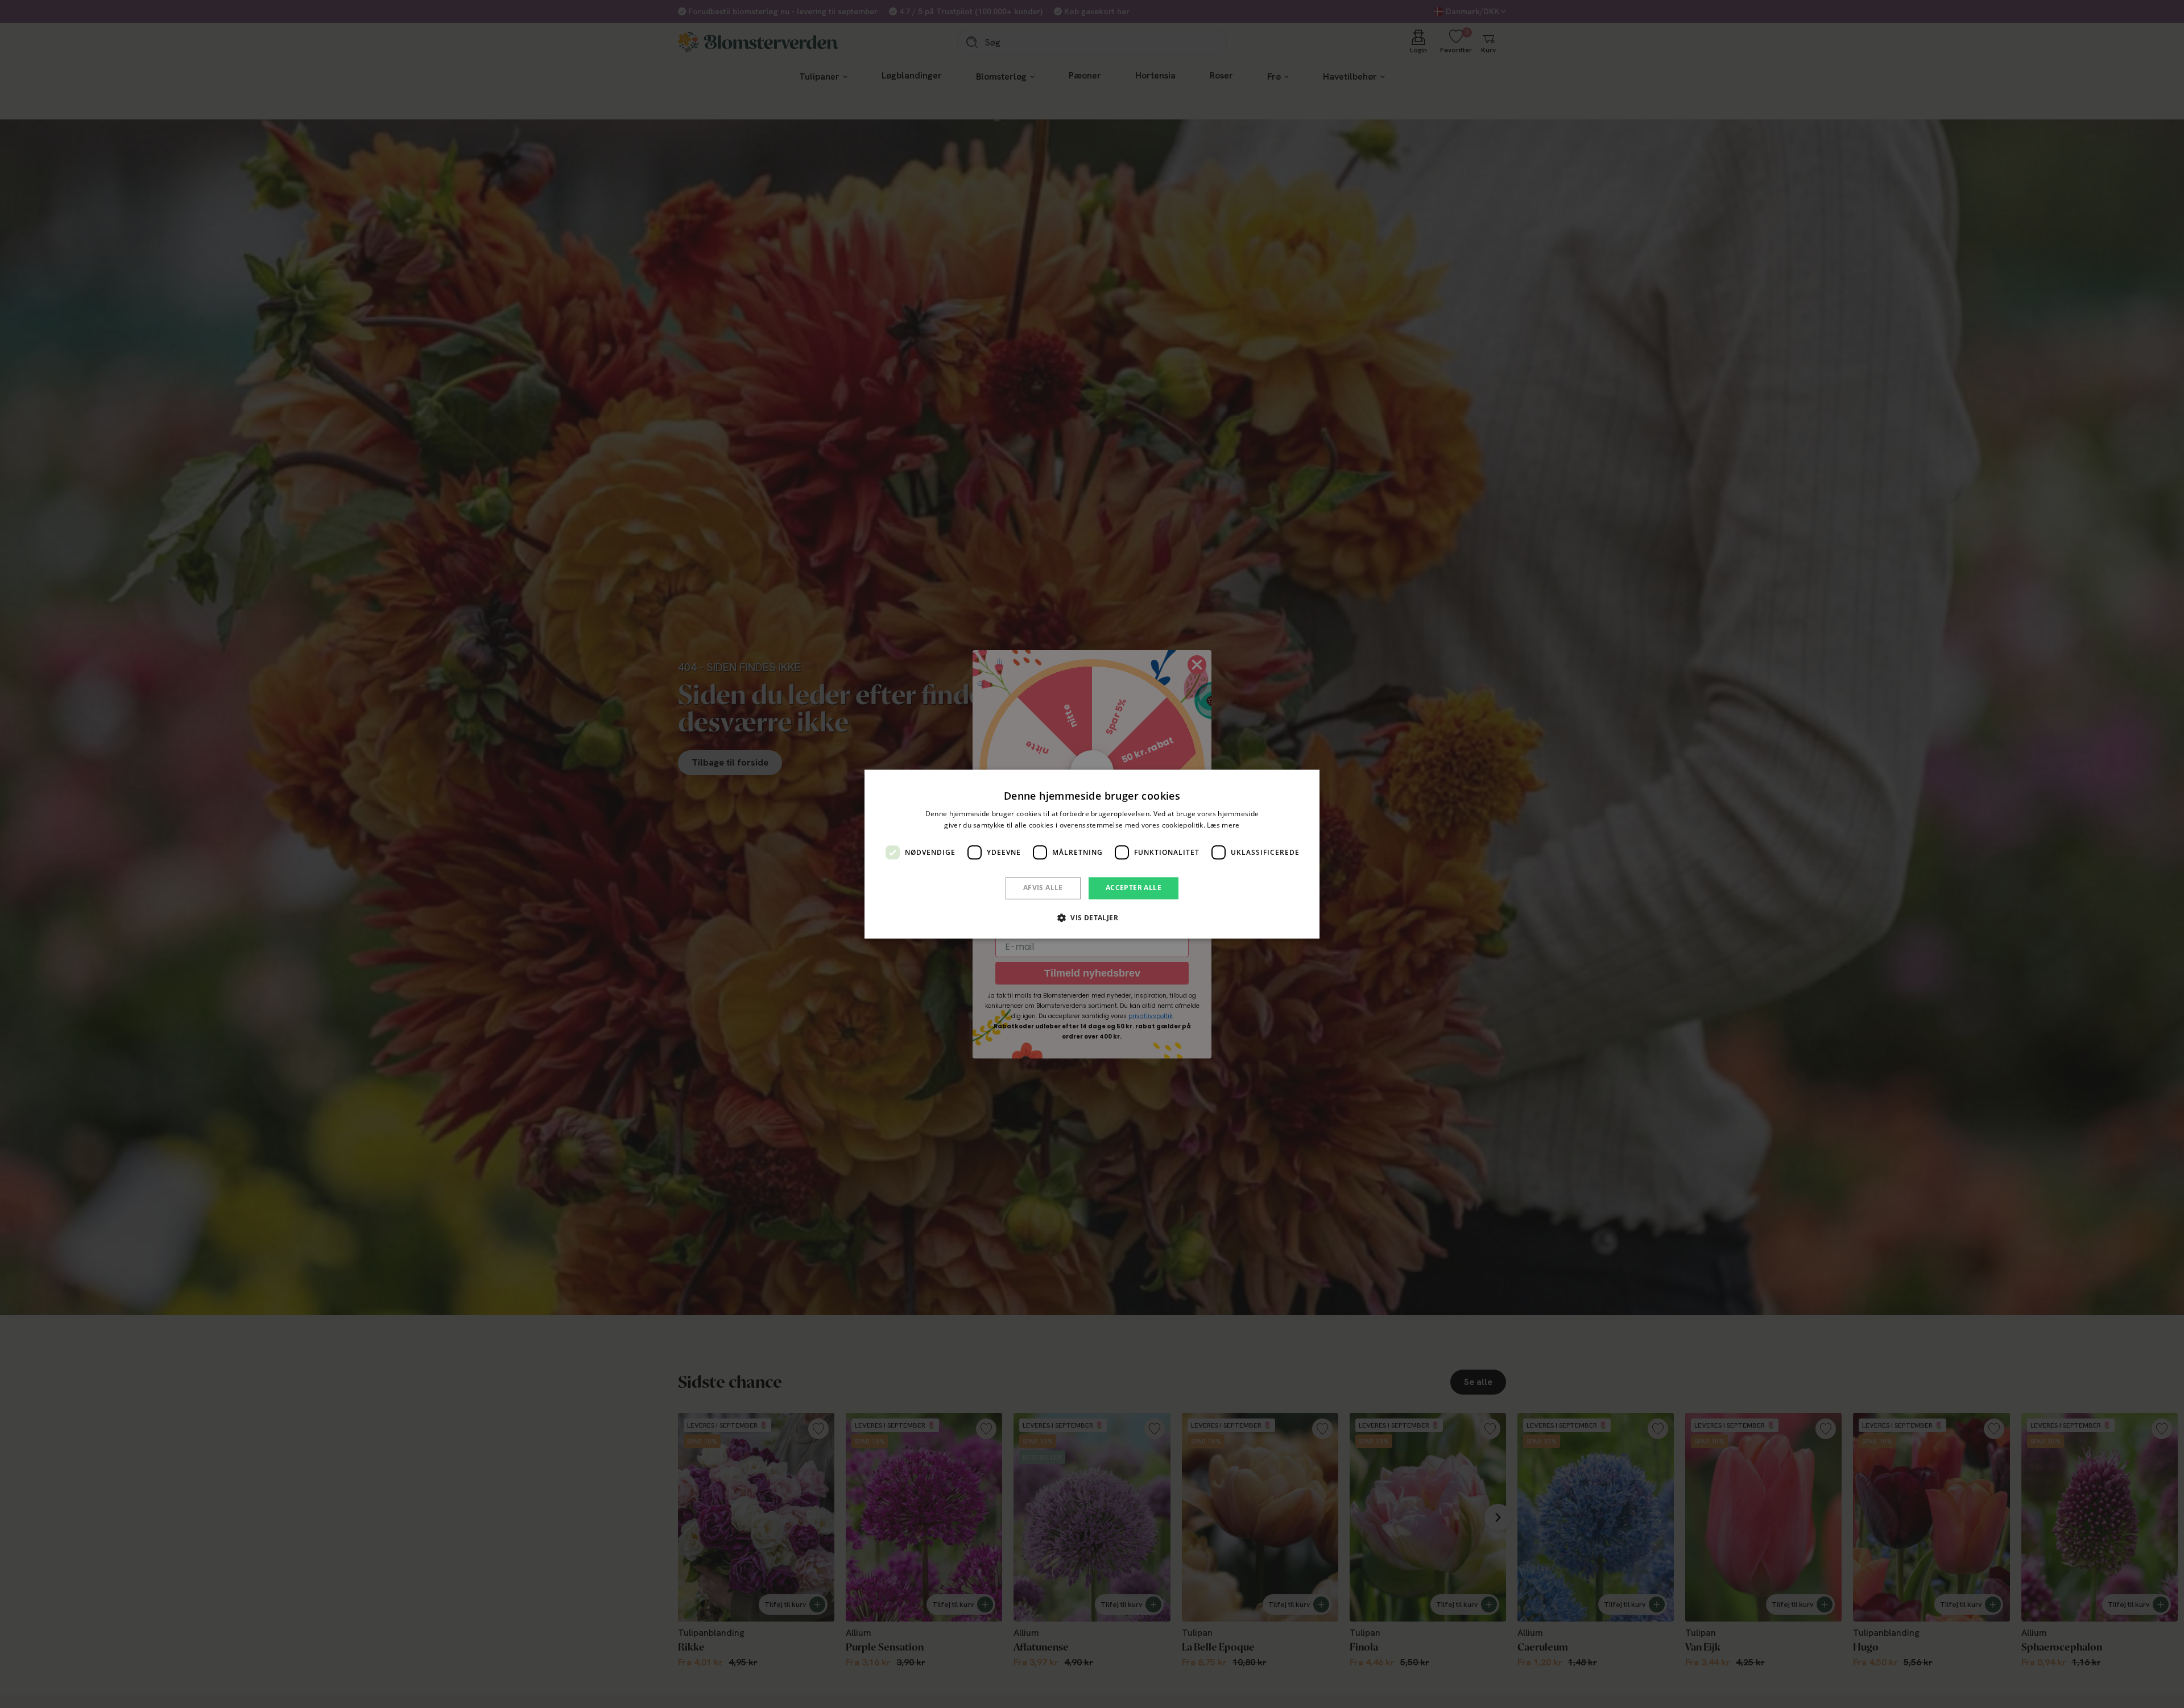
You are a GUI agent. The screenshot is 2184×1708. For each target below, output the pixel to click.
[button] (1092, 917)
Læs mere (1223, 825)
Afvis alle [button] (1043, 888)
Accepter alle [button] (1134, 888)
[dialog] (1092, 854)
